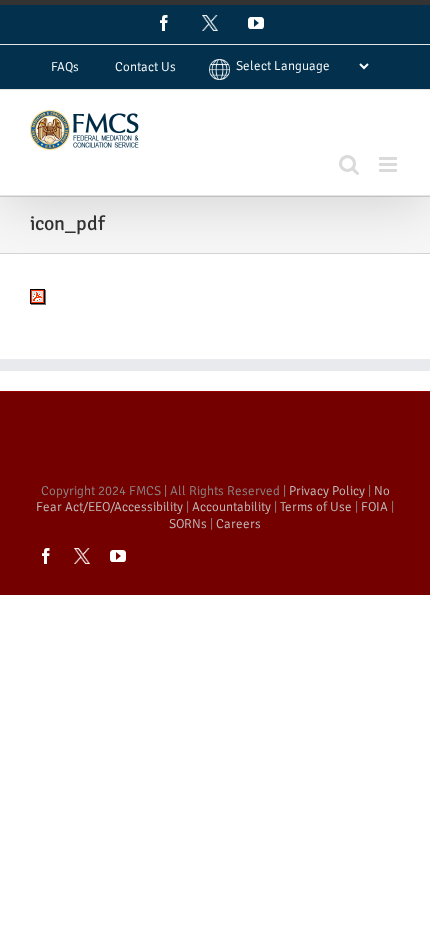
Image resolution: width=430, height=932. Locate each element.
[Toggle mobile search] (349, 164)
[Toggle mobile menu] (389, 164)
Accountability (231, 507)
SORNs (188, 524)
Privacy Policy (327, 491)
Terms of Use (316, 507)
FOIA (374, 507)
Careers (238, 524)
